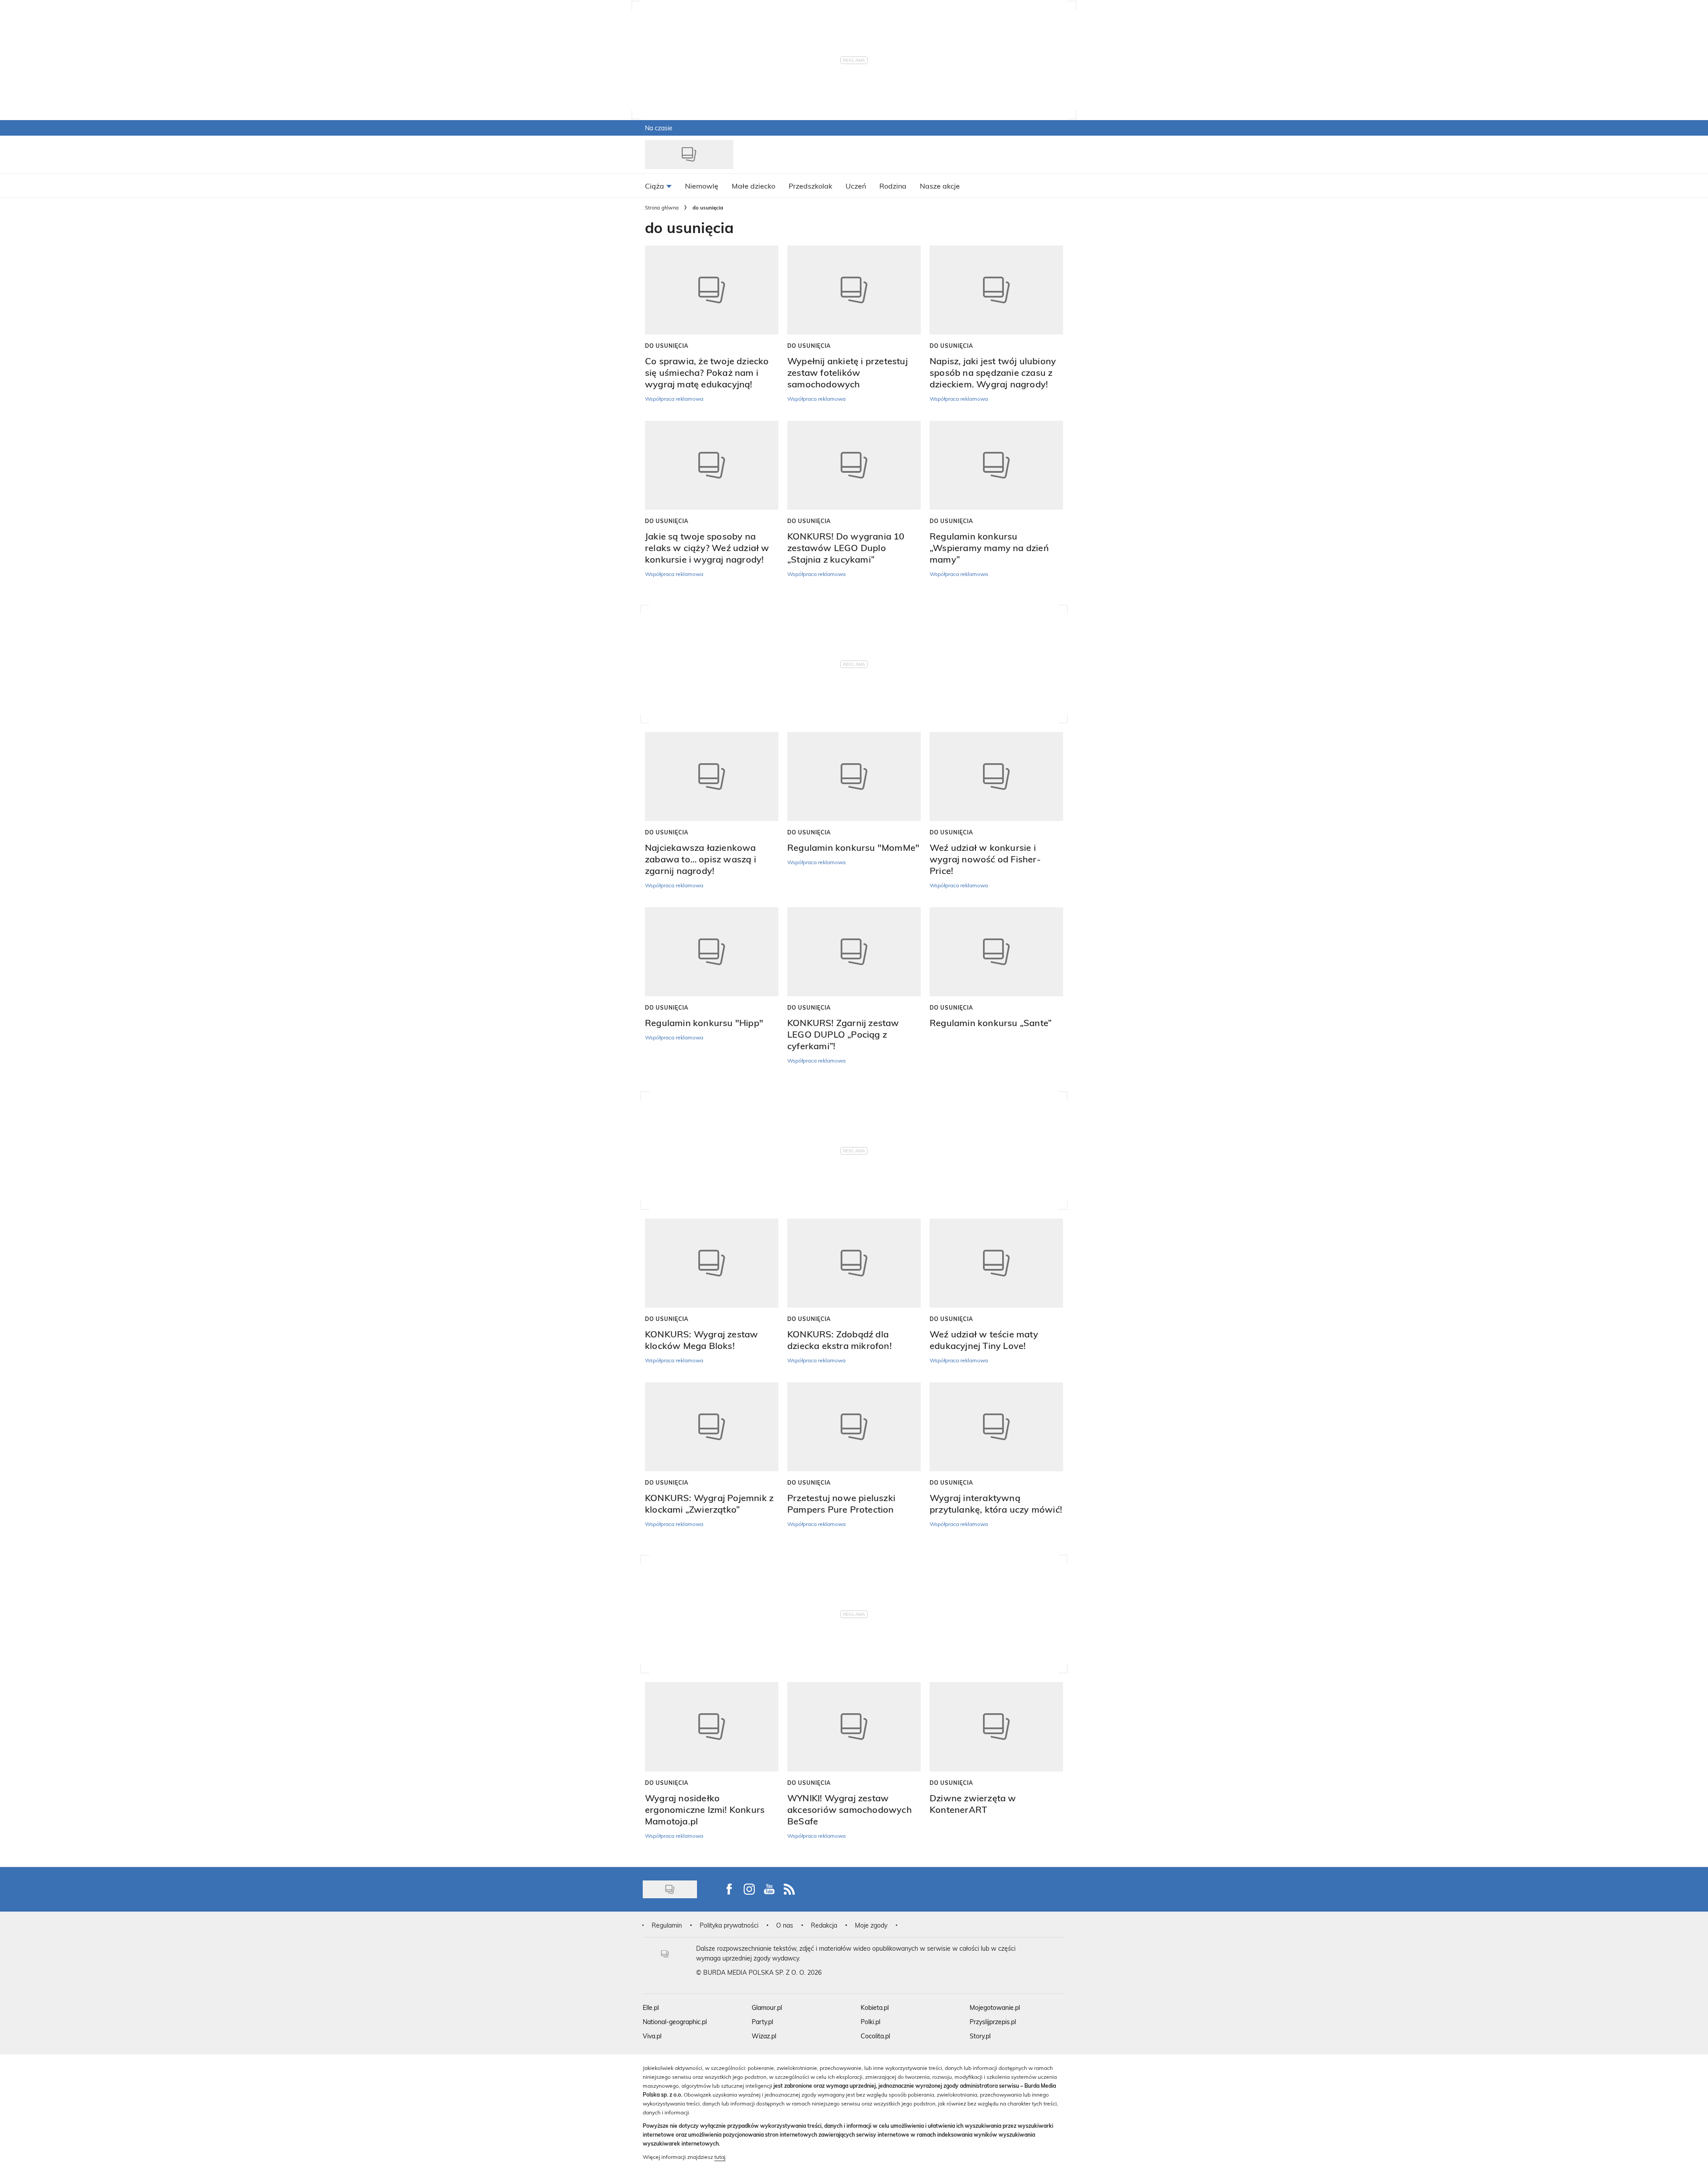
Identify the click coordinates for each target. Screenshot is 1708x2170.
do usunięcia (667, 346)
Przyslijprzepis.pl (993, 2022)
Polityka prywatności (729, 1925)
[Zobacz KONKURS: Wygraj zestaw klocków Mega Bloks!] (712, 1263)
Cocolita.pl (875, 2036)
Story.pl (980, 2036)
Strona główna (662, 207)
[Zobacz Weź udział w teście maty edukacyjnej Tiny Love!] (996, 1263)
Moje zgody (871, 1925)
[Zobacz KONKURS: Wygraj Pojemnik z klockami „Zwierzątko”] (712, 1427)
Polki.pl (870, 2022)
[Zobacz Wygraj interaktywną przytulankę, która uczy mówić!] (996, 1427)
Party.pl (762, 2022)
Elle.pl (651, 2007)
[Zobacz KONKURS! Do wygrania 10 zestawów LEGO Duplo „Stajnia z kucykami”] (854, 465)
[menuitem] (658, 185)
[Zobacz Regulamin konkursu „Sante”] (996, 952)
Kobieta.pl (875, 2007)
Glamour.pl (767, 2007)
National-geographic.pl (675, 2022)
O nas (785, 1925)
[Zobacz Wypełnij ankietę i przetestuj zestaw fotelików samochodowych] (854, 290)
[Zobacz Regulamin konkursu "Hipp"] (712, 952)
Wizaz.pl (764, 2036)
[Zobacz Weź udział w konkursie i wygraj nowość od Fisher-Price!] (996, 777)
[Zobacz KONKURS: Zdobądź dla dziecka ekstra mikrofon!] (854, 1263)
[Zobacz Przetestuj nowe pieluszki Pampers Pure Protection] (854, 1427)
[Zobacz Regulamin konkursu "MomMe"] (854, 777)
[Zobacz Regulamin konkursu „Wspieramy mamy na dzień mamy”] (996, 465)
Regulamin (667, 1925)
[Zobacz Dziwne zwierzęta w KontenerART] (996, 1727)
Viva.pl (652, 2036)
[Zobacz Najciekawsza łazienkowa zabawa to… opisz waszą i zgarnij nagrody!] (712, 777)
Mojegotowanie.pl (995, 2007)
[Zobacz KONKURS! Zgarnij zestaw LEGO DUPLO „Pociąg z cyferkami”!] (854, 952)
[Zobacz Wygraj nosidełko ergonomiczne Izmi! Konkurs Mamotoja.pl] (712, 1727)
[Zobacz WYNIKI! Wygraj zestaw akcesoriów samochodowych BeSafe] (854, 1727)
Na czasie (659, 128)
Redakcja (824, 1925)
